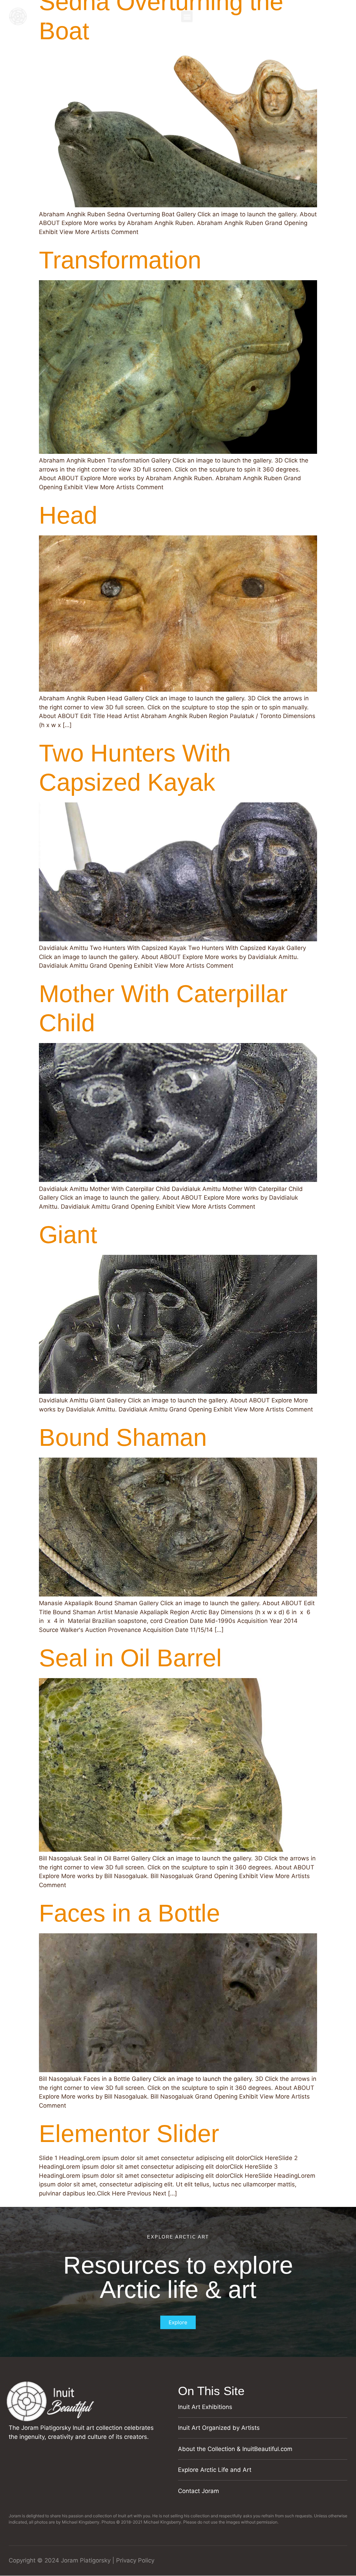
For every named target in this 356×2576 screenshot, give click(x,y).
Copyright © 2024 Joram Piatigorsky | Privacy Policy (82, 2560)
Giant (68, 1235)
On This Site (211, 2391)
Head (68, 515)
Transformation (120, 260)
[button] (187, 16)
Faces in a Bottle (130, 1913)
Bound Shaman (123, 1437)
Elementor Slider (129, 2134)
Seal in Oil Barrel (130, 1658)
